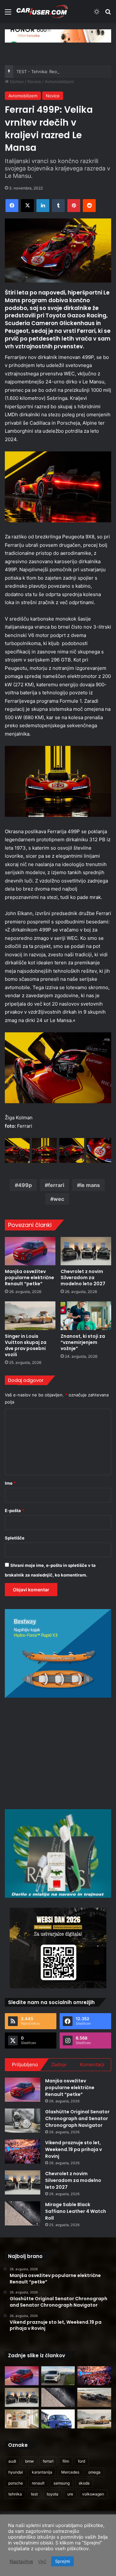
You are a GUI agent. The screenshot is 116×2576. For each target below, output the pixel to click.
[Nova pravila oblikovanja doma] (22, 2419)
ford (82, 2461)
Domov (16, 82)
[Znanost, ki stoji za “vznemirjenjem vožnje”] (86, 1316)
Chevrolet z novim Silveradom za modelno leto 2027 (83, 1278)
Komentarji (92, 2065)
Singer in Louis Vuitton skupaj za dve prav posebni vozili (26, 1345)
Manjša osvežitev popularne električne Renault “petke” (29, 1278)
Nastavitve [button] (21, 2562)
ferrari (56, 1185)
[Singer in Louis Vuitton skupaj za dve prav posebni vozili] (30, 1316)
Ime (10, 1483)
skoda (84, 2483)
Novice (34, 82)
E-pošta (15, 1510)
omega (94, 2472)
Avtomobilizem (59, 82)
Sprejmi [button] (63, 2561)
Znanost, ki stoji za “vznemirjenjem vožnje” (83, 1342)
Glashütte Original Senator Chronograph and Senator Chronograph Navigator (77, 2118)
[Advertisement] (59, 1752)
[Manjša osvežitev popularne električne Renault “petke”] (30, 1251)
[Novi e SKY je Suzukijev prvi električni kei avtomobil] (58, 2419)
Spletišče (15, 1538)
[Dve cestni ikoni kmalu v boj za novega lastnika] (94, 2397)
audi (12, 2461)
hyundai (16, 2472)
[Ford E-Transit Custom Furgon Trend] (58, 2376)
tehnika (15, 2494)
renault (38, 2483)
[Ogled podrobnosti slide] (58, 36)
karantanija (42, 2472)
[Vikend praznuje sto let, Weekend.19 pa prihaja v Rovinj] (23, 2151)
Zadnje (59, 2065)
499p (25, 1185)
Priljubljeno (25, 2065)
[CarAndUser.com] (42, 11)
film (66, 2461)
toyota (53, 2494)
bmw (29, 2461)
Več (42, 2562)
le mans (90, 1185)
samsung (62, 2483)
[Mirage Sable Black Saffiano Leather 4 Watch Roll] (23, 2213)
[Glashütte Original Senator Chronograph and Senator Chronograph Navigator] (23, 2121)
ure (70, 2494)
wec (59, 1199)
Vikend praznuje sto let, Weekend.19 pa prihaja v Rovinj (73, 2149)
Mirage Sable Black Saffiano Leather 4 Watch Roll (76, 2211)
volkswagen (93, 2494)
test (34, 2494)
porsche (16, 2483)
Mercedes (70, 2472)
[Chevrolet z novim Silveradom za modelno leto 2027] (86, 1251)
